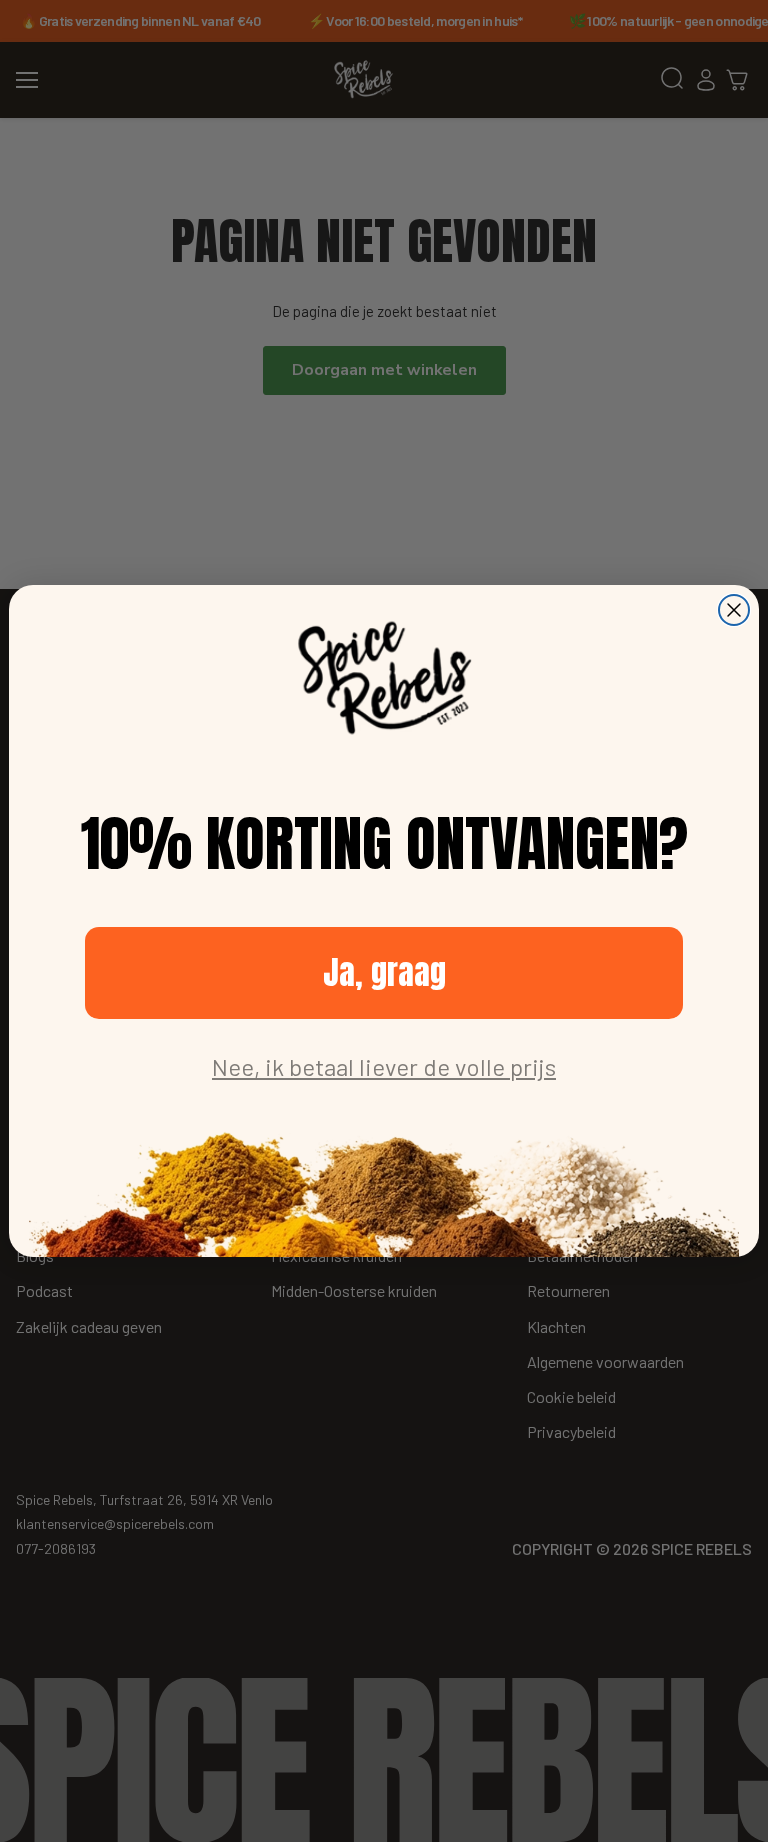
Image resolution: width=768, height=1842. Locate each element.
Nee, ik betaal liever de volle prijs (384, 1066)
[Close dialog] (734, 610)
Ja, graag (384, 972)
